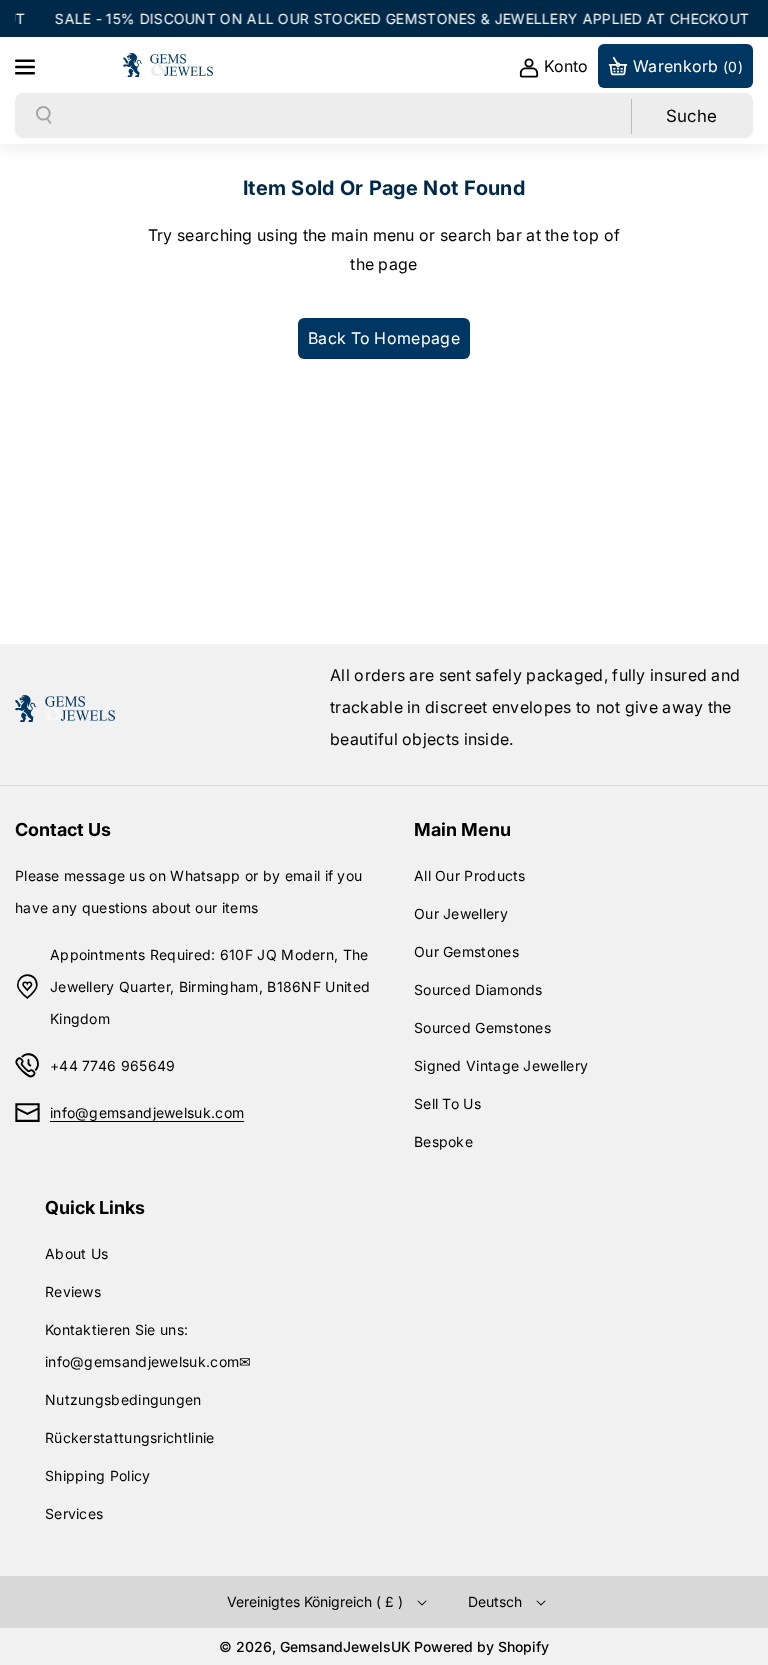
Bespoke (443, 1141)
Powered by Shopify (481, 1646)
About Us (76, 1253)
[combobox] (342, 116)
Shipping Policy (98, 1475)
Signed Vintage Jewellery (501, 1065)
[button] (27, 65)
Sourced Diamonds (478, 989)
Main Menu (462, 829)
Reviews (73, 1291)
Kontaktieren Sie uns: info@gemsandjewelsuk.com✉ (148, 1345)
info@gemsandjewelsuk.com (147, 1112)
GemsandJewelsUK (345, 1646)
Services (74, 1513)
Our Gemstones (466, 951)
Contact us (63, 829)
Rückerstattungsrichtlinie (130, 1437)
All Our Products (470, 875)
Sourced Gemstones (482, 1027)
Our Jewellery (461, 913)
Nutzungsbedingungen (123, 1399)
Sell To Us (447, 1103)
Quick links (95, 1207)
